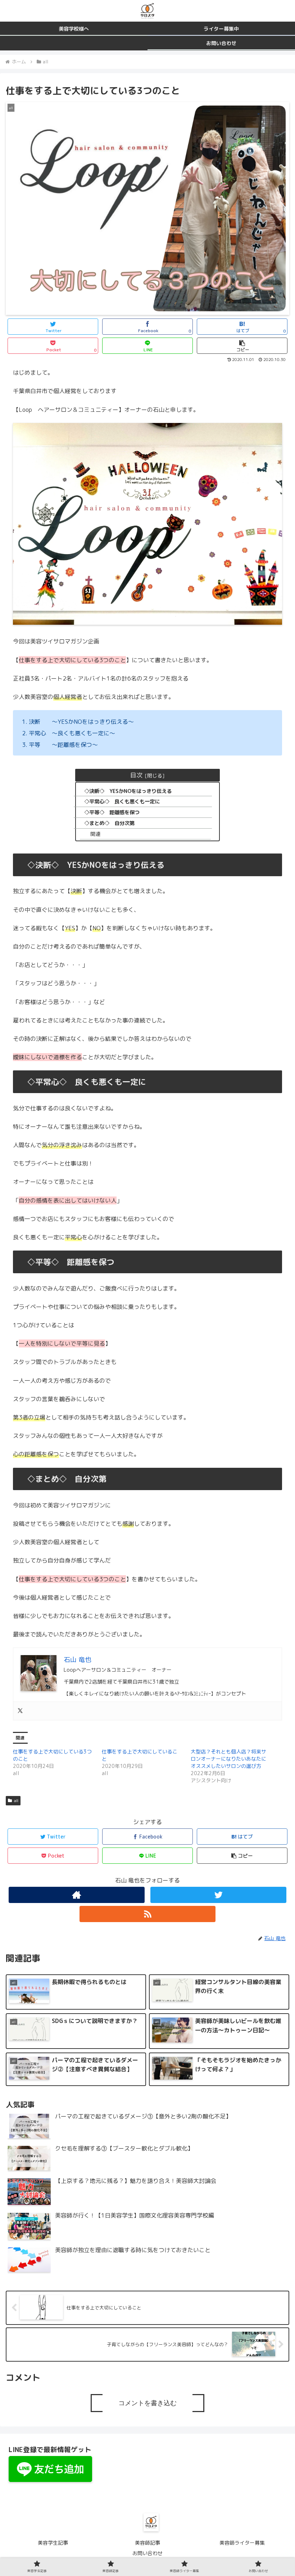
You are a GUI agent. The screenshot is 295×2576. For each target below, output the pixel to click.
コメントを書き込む (147, 2403)
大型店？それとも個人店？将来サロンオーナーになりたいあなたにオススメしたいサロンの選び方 (228, 1759)
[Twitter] (20, 1711)
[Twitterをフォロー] (218, 1895)
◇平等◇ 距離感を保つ (112, 812)
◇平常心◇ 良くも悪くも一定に (122, 802)
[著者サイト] (77, 1895)
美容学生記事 (53, 2543)
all (16, 1800)
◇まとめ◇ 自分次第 (109, 823)
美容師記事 (147, 2543)
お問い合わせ (147, 2553)
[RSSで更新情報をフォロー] (147, 1914)
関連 (95, 834)
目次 (136, 775)
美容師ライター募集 (242, 2543)
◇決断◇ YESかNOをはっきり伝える (128, 791)
